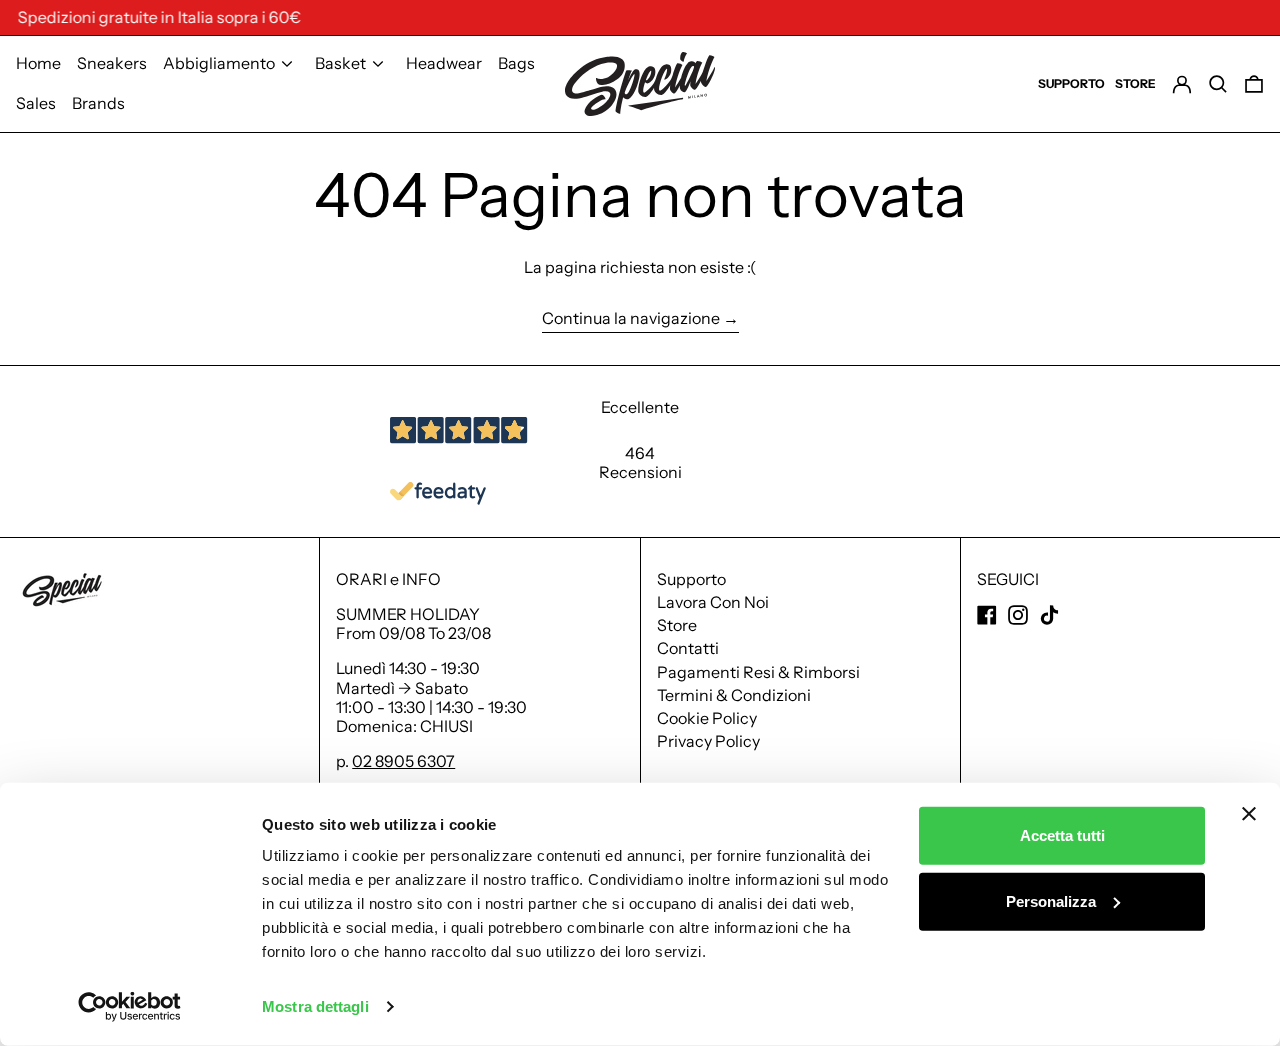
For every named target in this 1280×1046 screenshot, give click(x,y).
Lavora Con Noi (713, 602)
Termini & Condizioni (734, 695)
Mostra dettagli (315, 1006)
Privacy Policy (708, 741)
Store (677, 625)
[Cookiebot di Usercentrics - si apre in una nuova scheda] (129, 1007)
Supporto (691, 579)
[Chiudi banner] (1249, 814)
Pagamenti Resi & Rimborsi (758, 672)
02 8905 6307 (403, 761)
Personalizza (1051, 900)
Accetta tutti (1062, 835)
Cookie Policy (707, 718)
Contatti (688, 648)
